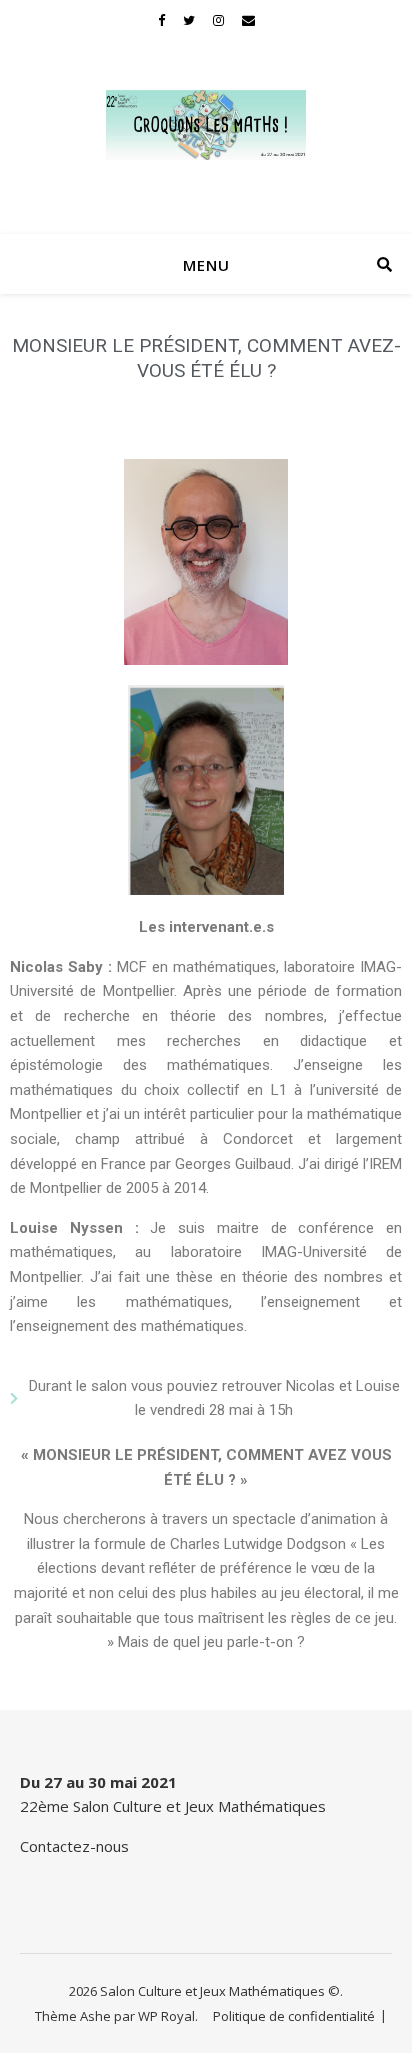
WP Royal (166, 2016)
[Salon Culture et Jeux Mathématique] (206, 125)
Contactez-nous (74, 1846)
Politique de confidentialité (294, 2016)
